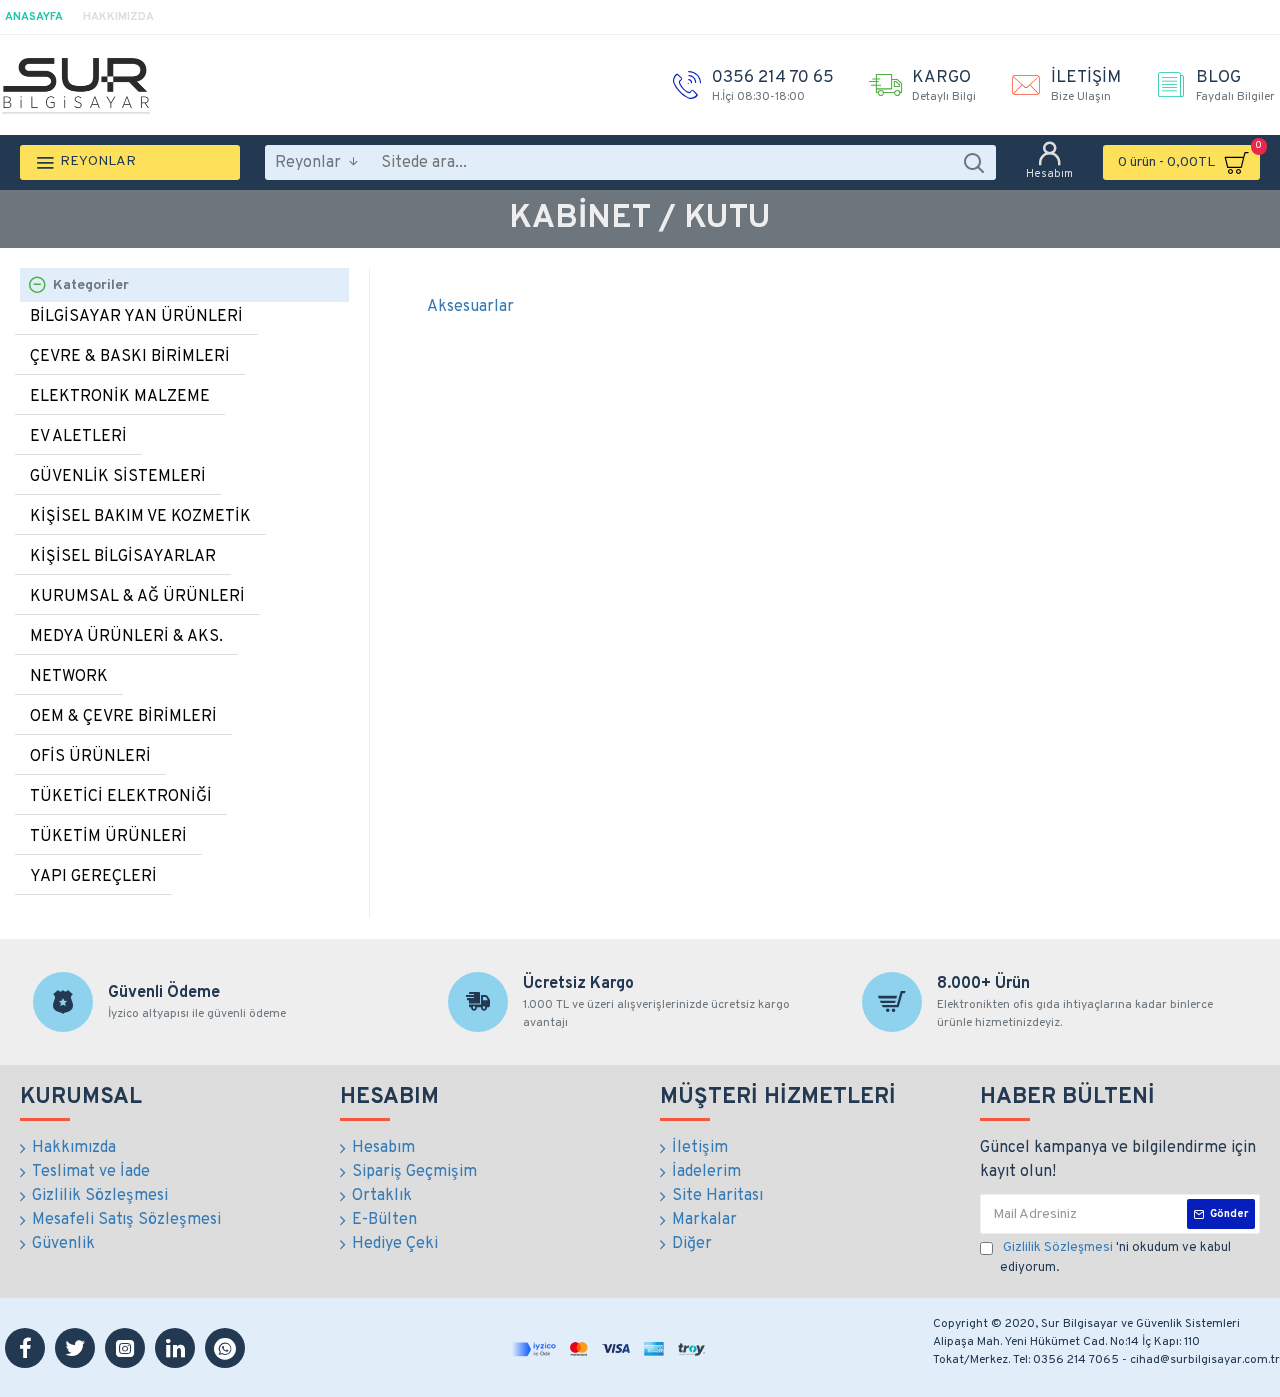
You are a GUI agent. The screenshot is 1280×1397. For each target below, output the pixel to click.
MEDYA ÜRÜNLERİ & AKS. (126, 637)
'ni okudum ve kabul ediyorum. (1115, 1258)
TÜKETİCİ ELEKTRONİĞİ (121, 797)
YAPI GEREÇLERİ (93, 877)
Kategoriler (91, 285)
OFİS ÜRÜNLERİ (90, 757)
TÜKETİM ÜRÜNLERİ (108, 837)
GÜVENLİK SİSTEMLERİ (118, 477)
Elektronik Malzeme (120, 397)
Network (69, 677)
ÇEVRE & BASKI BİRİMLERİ (130, 357)
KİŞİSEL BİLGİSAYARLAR (123, 557)
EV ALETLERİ (78, 437)
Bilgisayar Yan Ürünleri (136, 317)
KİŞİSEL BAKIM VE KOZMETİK (140, 517)
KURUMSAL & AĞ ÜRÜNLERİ (137, 597)
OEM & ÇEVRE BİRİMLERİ (123, 717)
